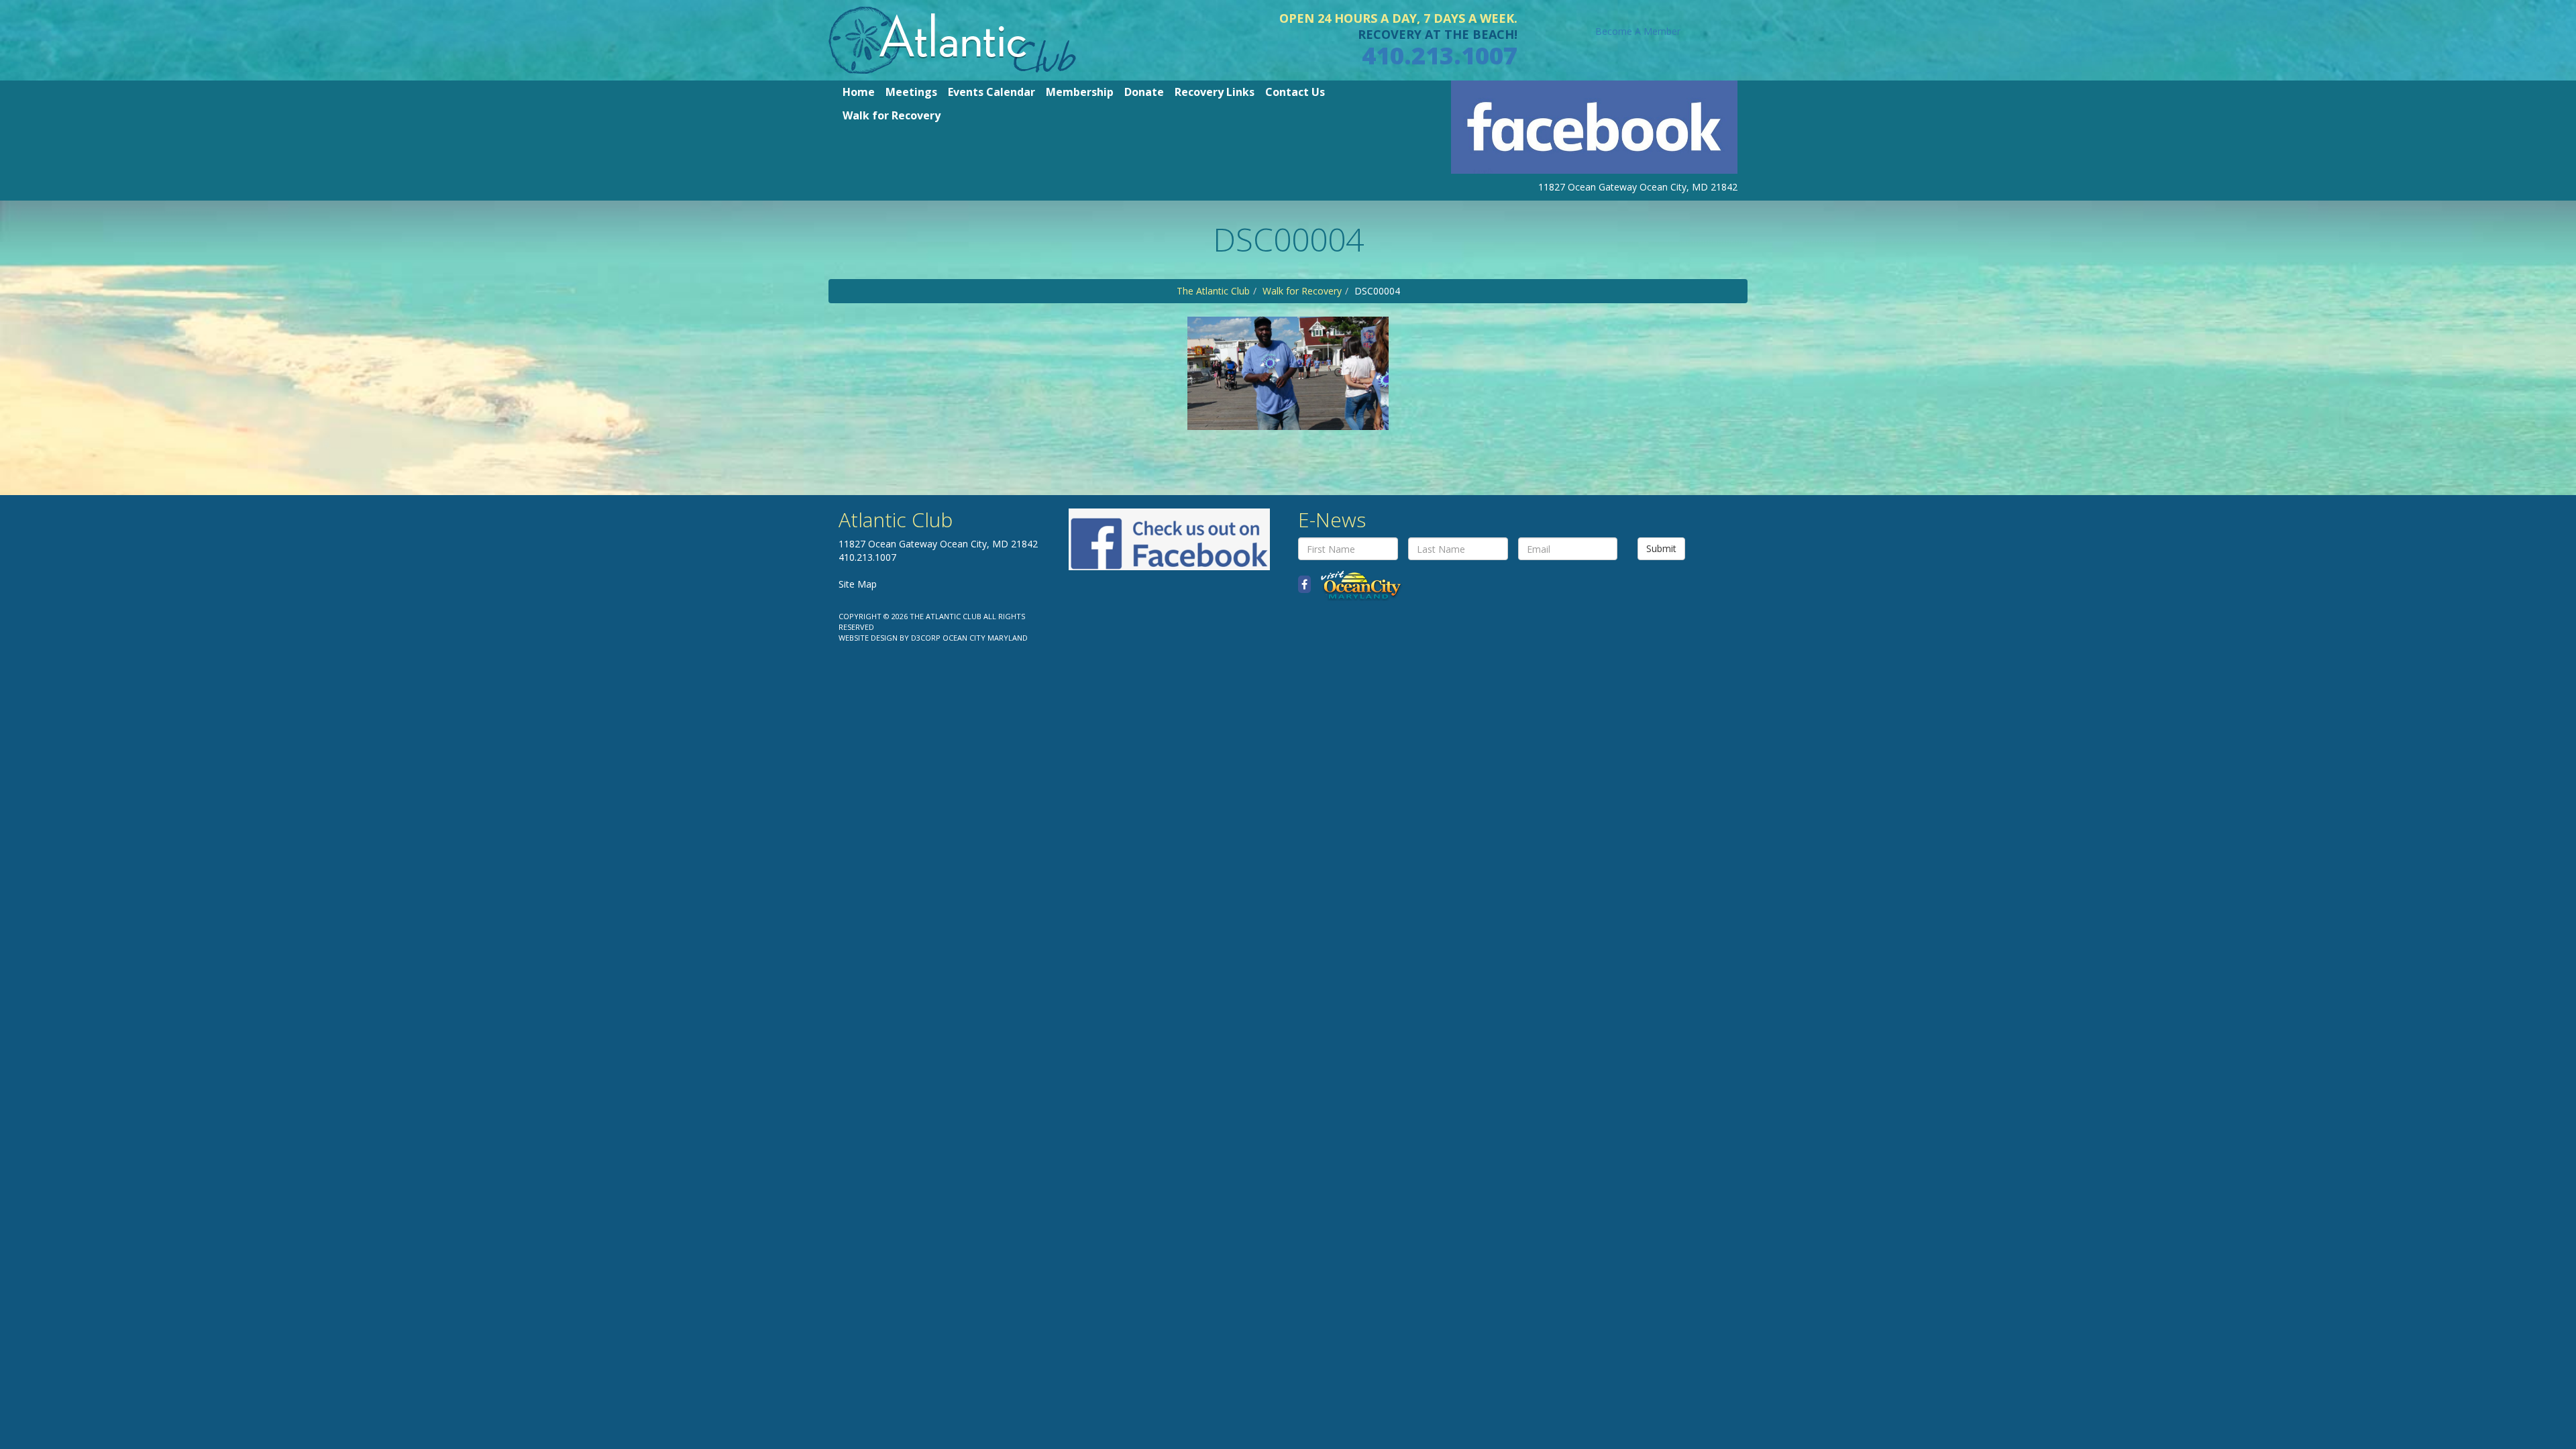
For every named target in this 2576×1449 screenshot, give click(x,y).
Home (859, 92)
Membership (1080, 92)
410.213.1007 (1440, 55)
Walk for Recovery (892, 115)
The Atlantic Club (1213, 291)
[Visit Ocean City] (1357, 585)
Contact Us (1295, 92)
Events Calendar (991, 92)
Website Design (868, 638)
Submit (1661, 548)
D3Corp (926, 638)
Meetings (911, 92)
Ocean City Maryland (985, 638)
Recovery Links (1215, 92)
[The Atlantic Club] (952, 39)
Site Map (858, 584)
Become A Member (1638, 31)
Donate (1144, 92)
